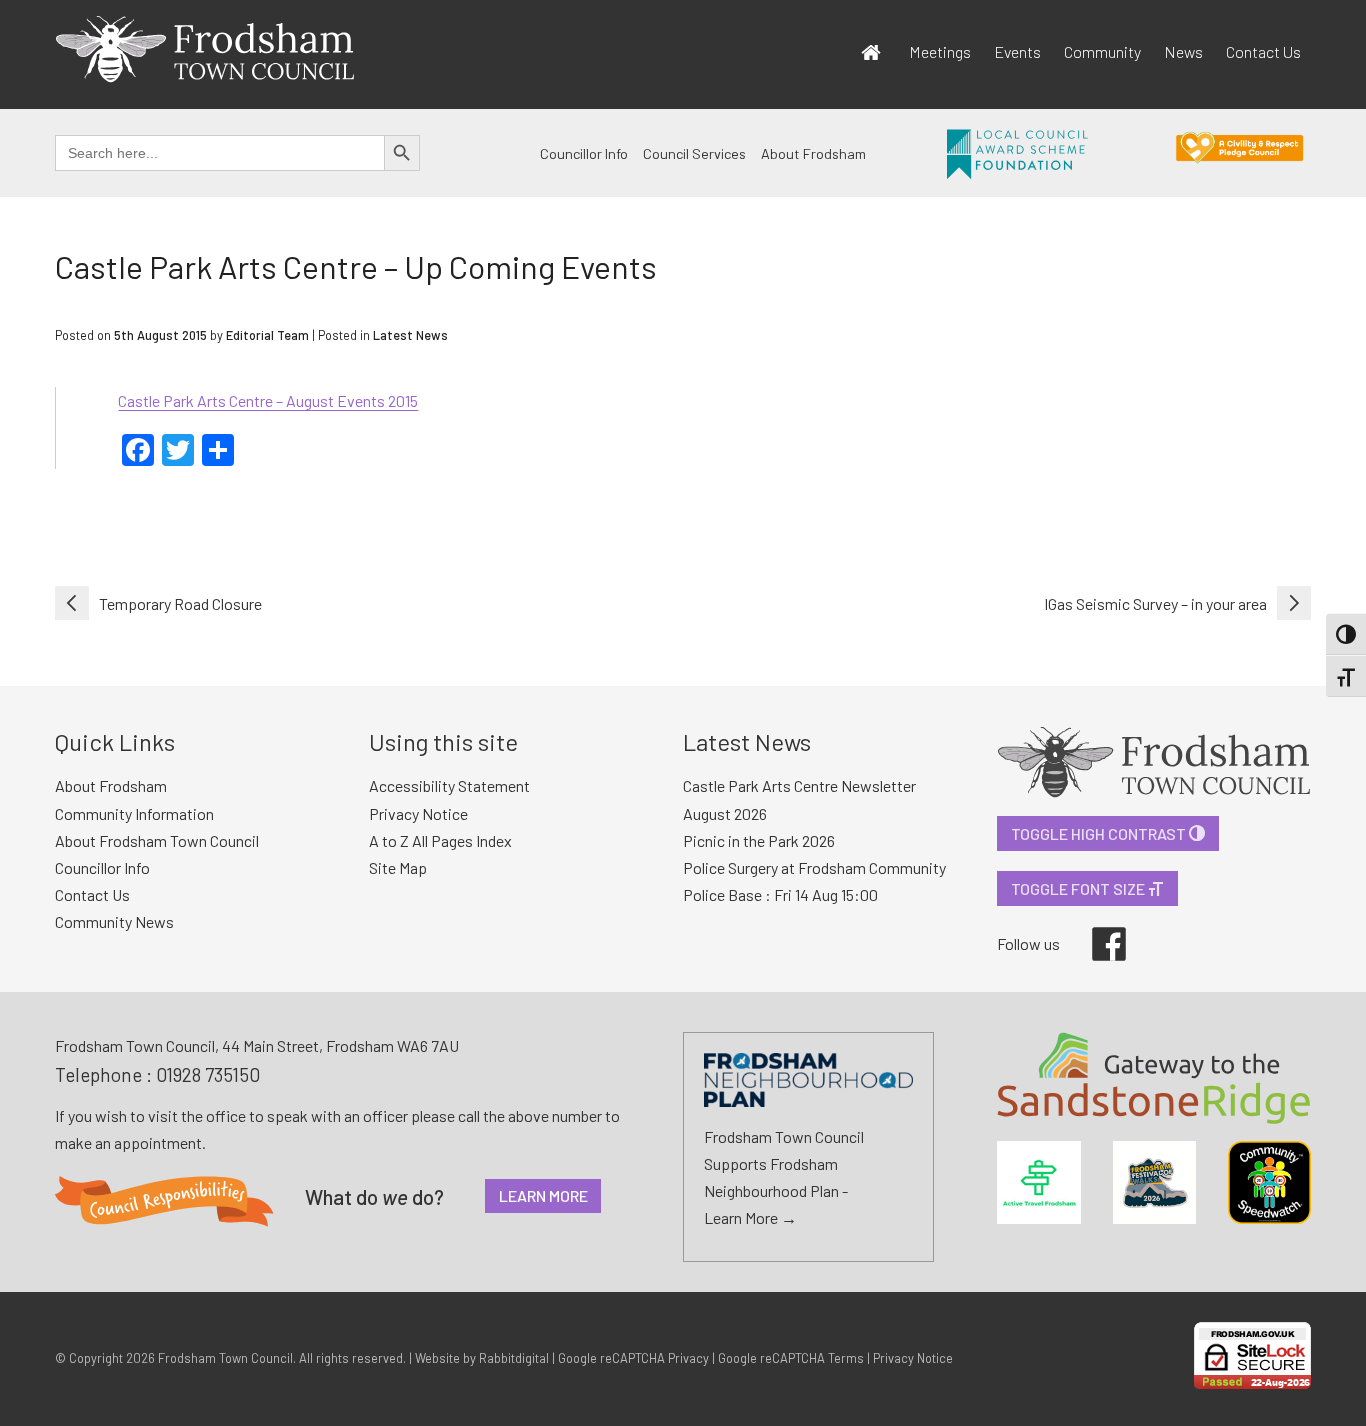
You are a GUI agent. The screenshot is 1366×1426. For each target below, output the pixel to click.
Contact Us (1263, 51)
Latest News (410, 335)
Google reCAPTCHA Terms (791, 1358)
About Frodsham (813, 153)
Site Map (398, 867)
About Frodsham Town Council (157, 840)
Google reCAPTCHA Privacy (633, 1358)
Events (1017, 51)
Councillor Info (584, 153)
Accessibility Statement (449, 785)
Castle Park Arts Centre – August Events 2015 (268, 400)
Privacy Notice (418, 813)
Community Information (134, 813)
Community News (114, 921)
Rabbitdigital (514, 1358)
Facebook (1095, 927)
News (1183, 51)
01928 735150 (208, 1074)
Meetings (940, 51)
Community (1102, 51)
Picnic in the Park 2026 (759, 840)
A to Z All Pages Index (440, 840)
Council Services (694, 153)
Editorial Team (267, 335)
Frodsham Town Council (225, 1358)
